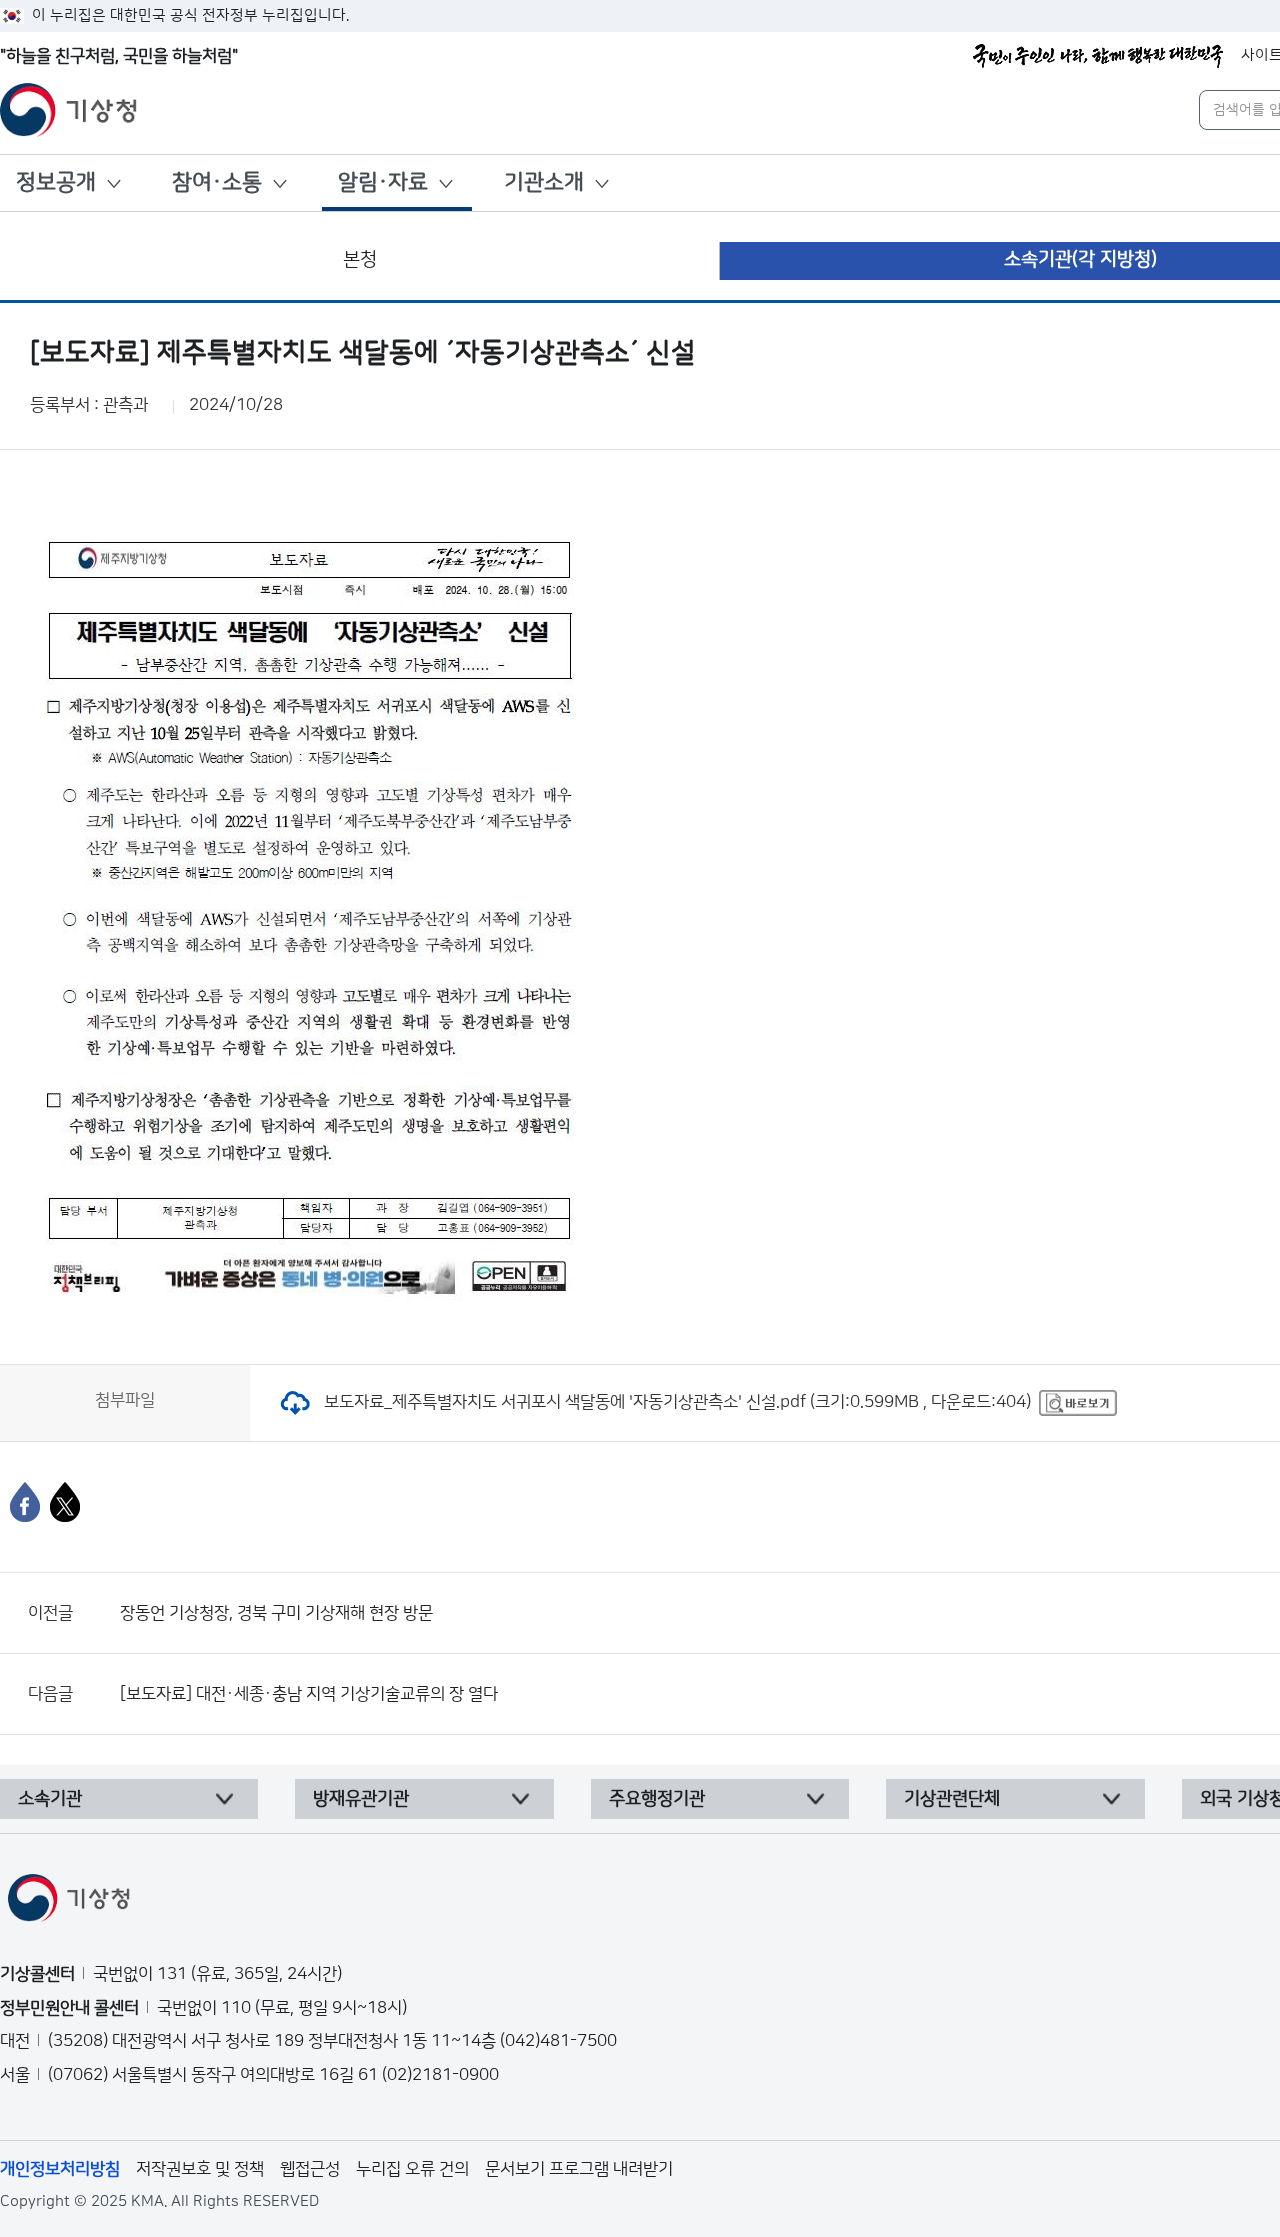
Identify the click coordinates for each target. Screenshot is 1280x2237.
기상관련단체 (952, 1799)
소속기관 (50, 1799)
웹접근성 (310, 2169)
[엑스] (65, 1502)
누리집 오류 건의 (412, 2169)
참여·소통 (217, 182)
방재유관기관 (361, 1799)
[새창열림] (1078, 1402)
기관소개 (544, 182)
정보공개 (56, 182)
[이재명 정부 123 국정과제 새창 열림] (1098, 56)
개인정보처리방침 (60, 2169)
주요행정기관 (657, 1799)
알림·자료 (383, 182)
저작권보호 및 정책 (200, 2169)
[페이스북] (25, 1502)
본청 (360, 259)
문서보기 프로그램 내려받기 (579, 2169)
